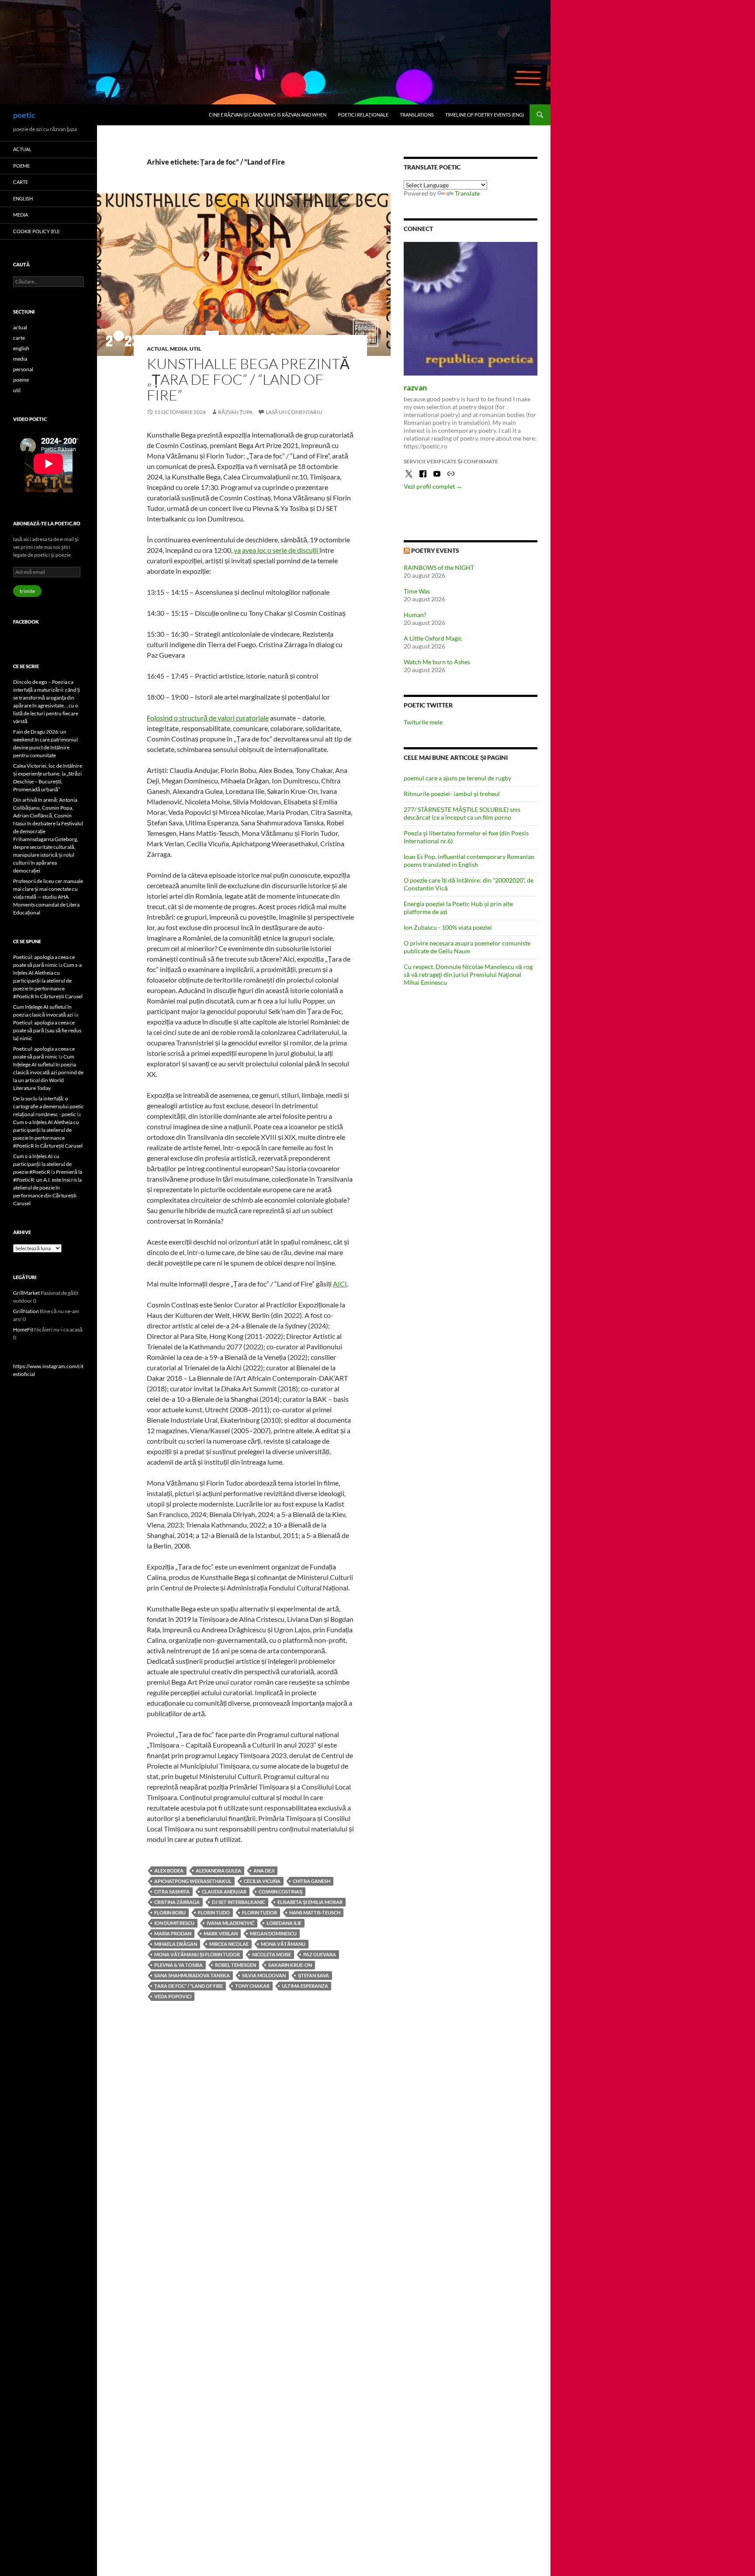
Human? (415, 615)
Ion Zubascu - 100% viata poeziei (448, 927)
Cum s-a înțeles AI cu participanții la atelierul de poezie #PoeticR (42, 1164)
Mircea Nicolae (229, 1944)
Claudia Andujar (224, 1891)
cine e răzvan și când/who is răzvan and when (268, 115)
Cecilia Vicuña (262, 1881)
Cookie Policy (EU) (36, 231)
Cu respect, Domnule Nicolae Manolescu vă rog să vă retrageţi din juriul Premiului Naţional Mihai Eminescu (468, 974)
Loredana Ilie (284, 1923)
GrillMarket (26, 1293)
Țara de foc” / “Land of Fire (189, 1986)
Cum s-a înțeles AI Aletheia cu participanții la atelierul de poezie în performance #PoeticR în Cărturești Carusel (48, 981)
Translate (467, 193)
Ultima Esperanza (305, 1986)
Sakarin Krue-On (290, 1965)
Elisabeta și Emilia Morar (310, 1902)
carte (21, 182)
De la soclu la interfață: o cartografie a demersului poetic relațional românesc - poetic (48, 1106)
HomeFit (23, 1329)
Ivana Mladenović (230, 1923)
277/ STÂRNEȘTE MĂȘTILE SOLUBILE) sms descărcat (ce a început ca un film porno (462, 813)
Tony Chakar (252, 1986)
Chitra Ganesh (312, 1881)
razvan (415, 387)
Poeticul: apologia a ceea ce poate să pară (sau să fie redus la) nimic (47, 1030)
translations (417, 115)
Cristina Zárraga (177, 1902)
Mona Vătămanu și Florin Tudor (197, 1954)
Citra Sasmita (172, 1891)
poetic (24, 115)
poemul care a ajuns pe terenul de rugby (457, 778)
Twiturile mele (423, 722)
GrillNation (26, 1311)
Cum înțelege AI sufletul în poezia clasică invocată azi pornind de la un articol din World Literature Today (48, 1072)
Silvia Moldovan (264, 1975)
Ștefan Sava (313, 1975)
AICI (340, 1284)
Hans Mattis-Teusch (315, 1912)
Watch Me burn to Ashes (437, 662)
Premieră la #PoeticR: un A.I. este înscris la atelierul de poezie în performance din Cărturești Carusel (48, 1188)
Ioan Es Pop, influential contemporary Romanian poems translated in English (469, 860)
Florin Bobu (170, 1912)
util (195, 349)
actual (157, 349)
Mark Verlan (221, 1933)
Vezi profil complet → (433, 486)
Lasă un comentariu (294, 412)
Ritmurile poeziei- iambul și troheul (452, 794)
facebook (26, 622)
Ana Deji (264, 1871)
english (23, 198)
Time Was (417, 591)
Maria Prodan (173, 1933)
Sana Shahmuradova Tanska (192, 1975)
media (179, 349)
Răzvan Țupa (235, 412)
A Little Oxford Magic (433, 638)
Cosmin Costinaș (281, 1891)
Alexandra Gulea (218, 1871)
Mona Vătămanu (283, 1944)
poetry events (435, 550)
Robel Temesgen (236, 1965)
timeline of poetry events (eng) (485, 115)
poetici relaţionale (363, 115)
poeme (21, 166)
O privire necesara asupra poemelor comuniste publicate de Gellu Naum (467, 947)
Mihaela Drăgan (176, 1944)
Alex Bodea (169, 1871)
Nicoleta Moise (272, 1954)
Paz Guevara (320, 1954)
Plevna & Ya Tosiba (178, 1965)
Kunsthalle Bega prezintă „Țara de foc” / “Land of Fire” (248, 379)
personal (23, 369)
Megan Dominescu (273, 1933)
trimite (27, 591)
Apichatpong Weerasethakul (193, 1881)
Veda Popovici (173, 1996)
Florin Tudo (214, 1912)
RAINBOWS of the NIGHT (439, 567)
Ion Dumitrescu (174, 1923)
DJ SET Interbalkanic (239, 1902)
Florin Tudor (260, 1912)
